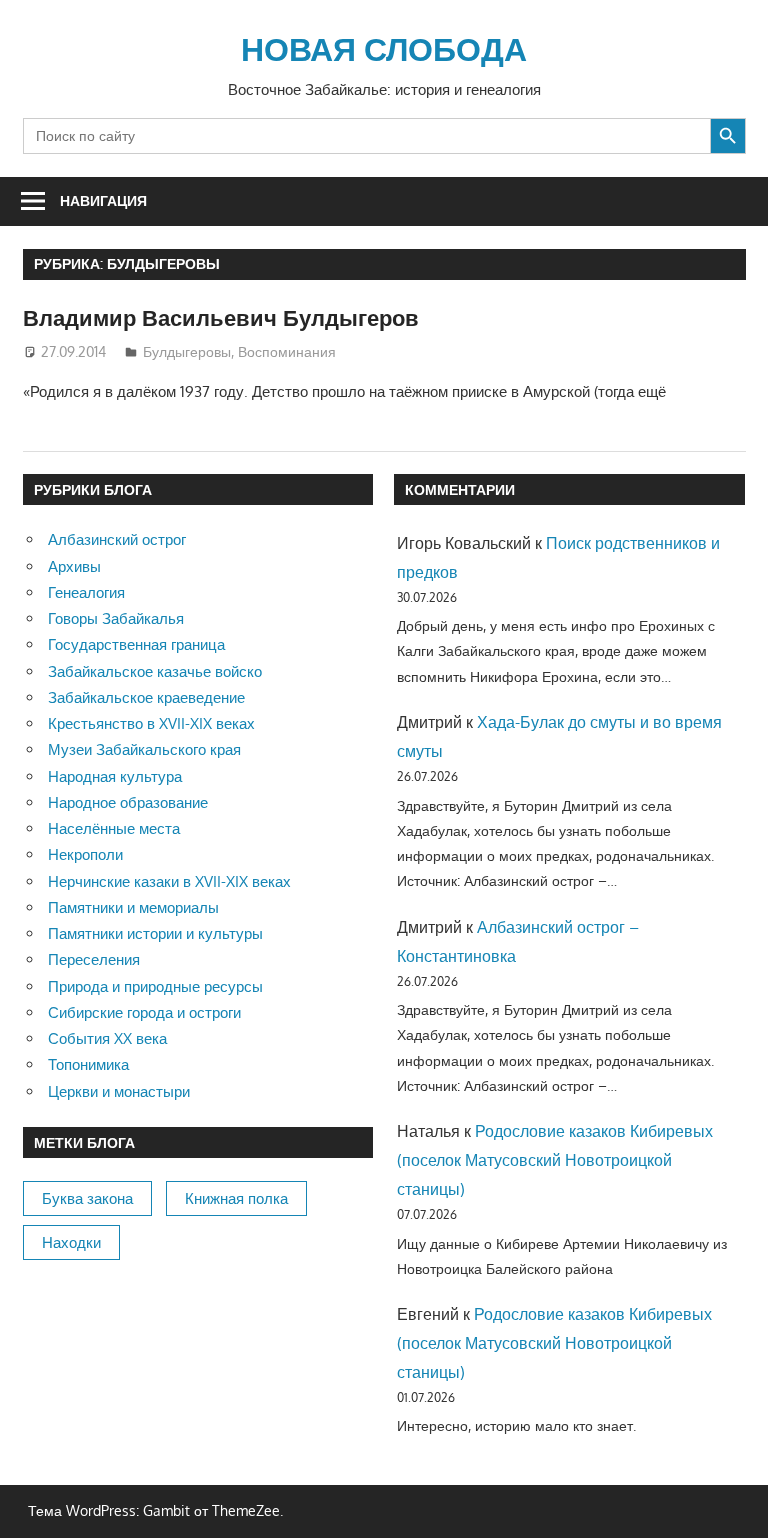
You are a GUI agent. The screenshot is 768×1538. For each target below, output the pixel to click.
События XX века (107, 1038)
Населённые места (114, 828)
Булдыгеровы (187, 351)
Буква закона (87, 1198)
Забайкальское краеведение (146, 697)
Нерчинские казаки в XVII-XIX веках (169, 881)
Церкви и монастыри (119, 1091)
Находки (71, 1242)
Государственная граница (136, 644)
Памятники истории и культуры (155, 933)
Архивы (74, 566)
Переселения (94, 959)
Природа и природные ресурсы (155, 986)
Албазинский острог (117, 539)
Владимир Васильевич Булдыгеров (221, 317)
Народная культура (115, 776)
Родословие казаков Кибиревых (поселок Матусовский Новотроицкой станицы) (555, 1160)
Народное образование (128, 802)
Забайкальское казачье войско (155, 671)
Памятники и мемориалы (133, 907)
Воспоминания (287, 351)
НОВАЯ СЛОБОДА (384, 48)
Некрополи (85, 854)
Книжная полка (236, 1198)
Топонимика (88, 1064)
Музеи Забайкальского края (144, 749)
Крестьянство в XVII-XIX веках (151, 723)
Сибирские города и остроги (144, 1012)
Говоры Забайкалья (116, 618)
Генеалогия (86, 592)
